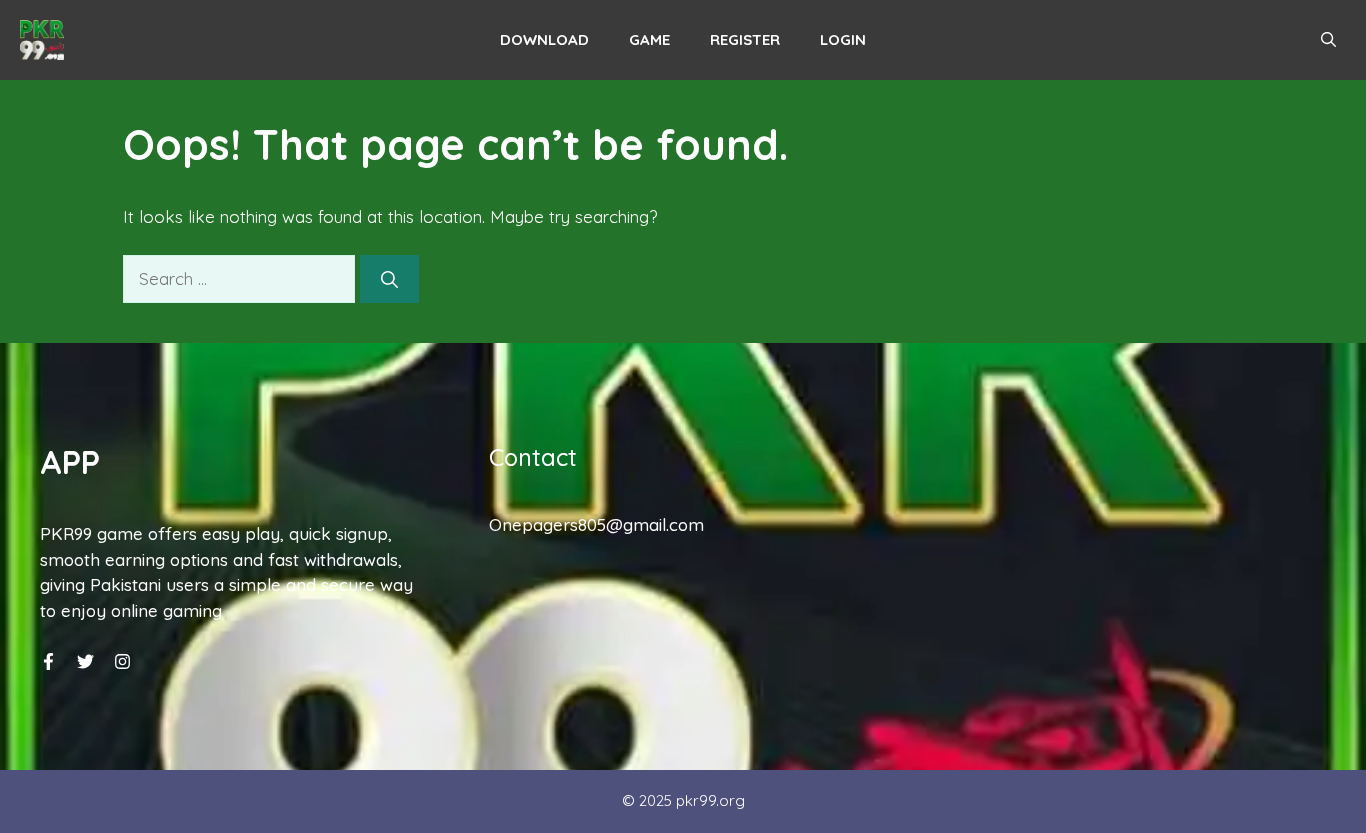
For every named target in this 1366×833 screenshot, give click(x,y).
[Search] (389, 279)
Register (745, 39)
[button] (1328, 40)
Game (649, 39)
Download (544, 39)
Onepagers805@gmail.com (596, 524)
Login (843, 39)
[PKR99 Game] (42, 40)
